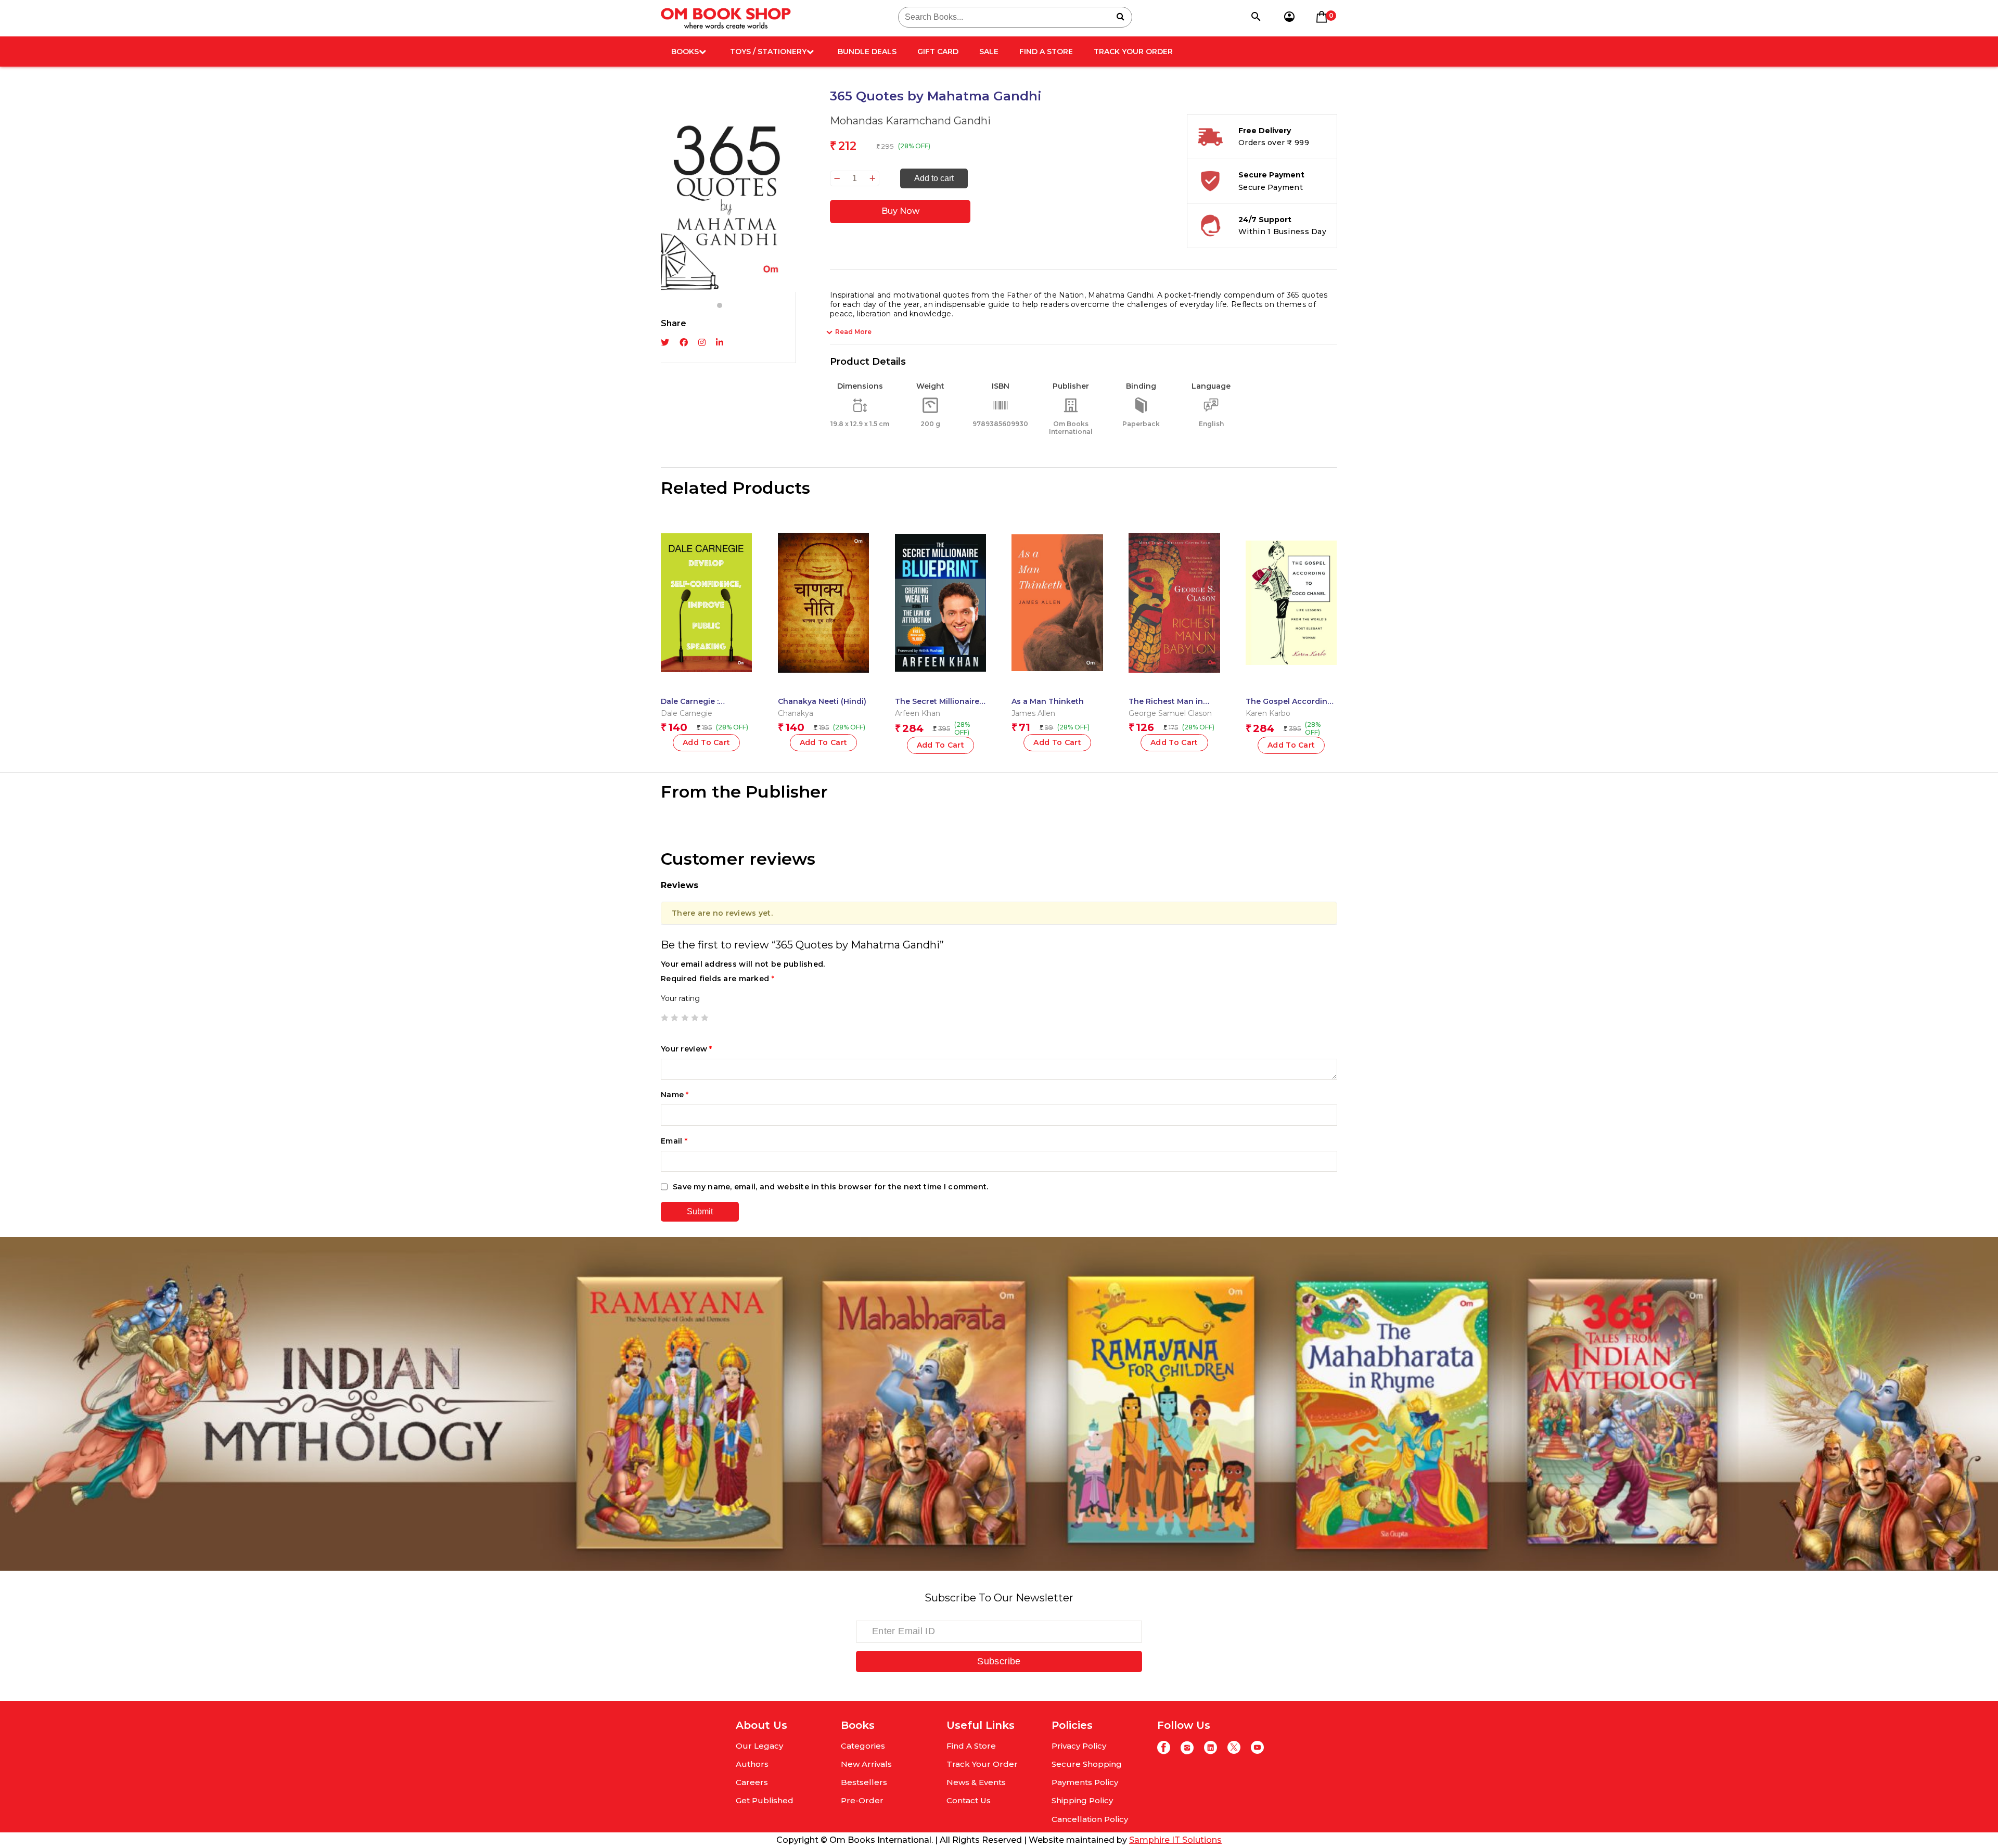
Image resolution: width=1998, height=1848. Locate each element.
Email (674, 1141)
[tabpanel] (728, 190)
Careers (752, 1782)
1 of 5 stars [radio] (664, 1018)
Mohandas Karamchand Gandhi (910, 121)
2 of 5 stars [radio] (674, 1018)
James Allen (1033, 713)
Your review (687, 1049)
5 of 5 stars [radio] (705, 1018)
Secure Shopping (1087, 1764)
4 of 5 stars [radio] (695, 1018)
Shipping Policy (1082, 1800)
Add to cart (934, 178)
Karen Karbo (1268, 713)
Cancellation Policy (1090, 1819)
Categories (863, 1746)
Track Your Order (1133, 52)
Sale (989, 52)
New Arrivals (866, 1764)
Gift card (938, 52)
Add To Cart (941, 745)
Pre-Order (862, 1800)
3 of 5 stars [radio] (685, 1018)
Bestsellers (864, 1782)
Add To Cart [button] (707, 742)
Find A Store (1046, 52)
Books (685, 52)
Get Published (765, 1800)
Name (675, 1095)
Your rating (680, 998)
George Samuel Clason (1170, 713)
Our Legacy (759, 1746)
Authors (752, 1764)
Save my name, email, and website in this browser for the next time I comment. (831, 1187)
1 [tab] (720, 305)
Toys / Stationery (768, 52)
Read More (853, 332)
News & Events (976, 1782)
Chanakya (796, 713)
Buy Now (900, 211)
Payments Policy (1085, 1782)
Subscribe (999, 1661)
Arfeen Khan (918, 713)
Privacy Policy (1079, 1746)
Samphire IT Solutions (1175, 1840)
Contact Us (969, 1800)
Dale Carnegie (687, 713)
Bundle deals (867, 52)
